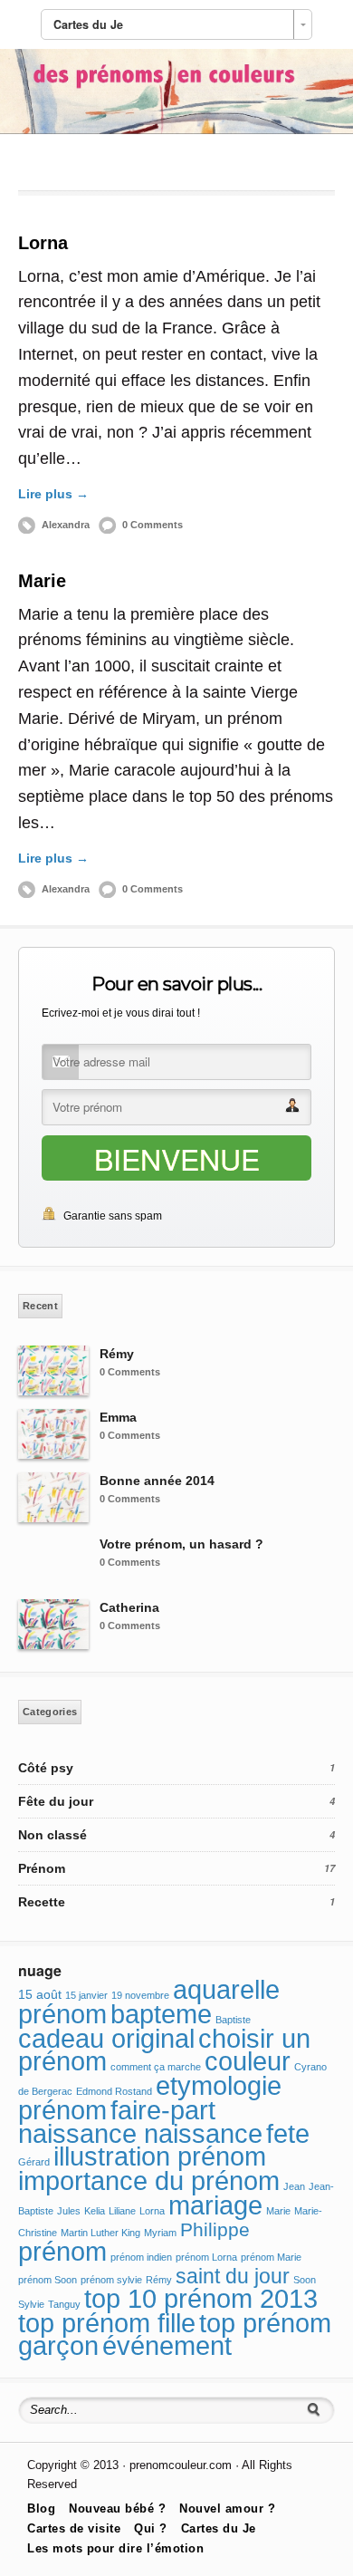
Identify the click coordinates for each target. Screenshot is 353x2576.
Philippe (215, 2230)
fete (288, 2133)
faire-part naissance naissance (140, 2122)
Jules (69, 2211)
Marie (42, 581)
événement (167, 2346)
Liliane (122, 2211)
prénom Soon (48, 2280)
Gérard (34, 2162)
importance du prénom (149, 2181)
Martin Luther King (100, 2233)
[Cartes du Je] (176, 130)
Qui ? (151, 2528)
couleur (248, 2061)
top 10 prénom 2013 (201, 2299)
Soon (305, 2280)
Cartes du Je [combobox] (88, 24)
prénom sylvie (111, 2280)
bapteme (161, 2014)
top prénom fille (107, 2323)
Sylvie (31, 2304)
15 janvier (86, 1995)
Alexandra (66, 525)
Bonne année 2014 (157, 1481)
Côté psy (46, 1768)
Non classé (52, 1835)
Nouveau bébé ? (117, 2508)
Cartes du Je (219, 2528)
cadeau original (106, 2039)
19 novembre (140, 1995)
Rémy (117, 1354)
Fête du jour (56, 1801)
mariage (215, 2205)
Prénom (42, 1868)
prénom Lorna (206, 2257)
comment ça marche (156, 2067)
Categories (50, 1712)
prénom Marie (271, 2257)
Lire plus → (53, 494)
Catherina (129, 1607)
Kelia (95, 2211)
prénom (62, 2252)
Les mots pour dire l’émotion (115, 2548)
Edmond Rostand (114, 2091)
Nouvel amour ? (227, 2508)
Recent (40, 1306)
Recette (42, 1902)
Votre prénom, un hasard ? (181, 1544)
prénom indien (141, 2257)
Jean (294, 2186)
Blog (41, 2508)
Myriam (160, 2233)
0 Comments (153, 525)
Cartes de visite (74, 2528)
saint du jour (233, 2276)
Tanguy (64, 2304)
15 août (40, 1994)
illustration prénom (160, 2156)
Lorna (43, 243)
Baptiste (233, 2020)
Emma (118, 1417)
